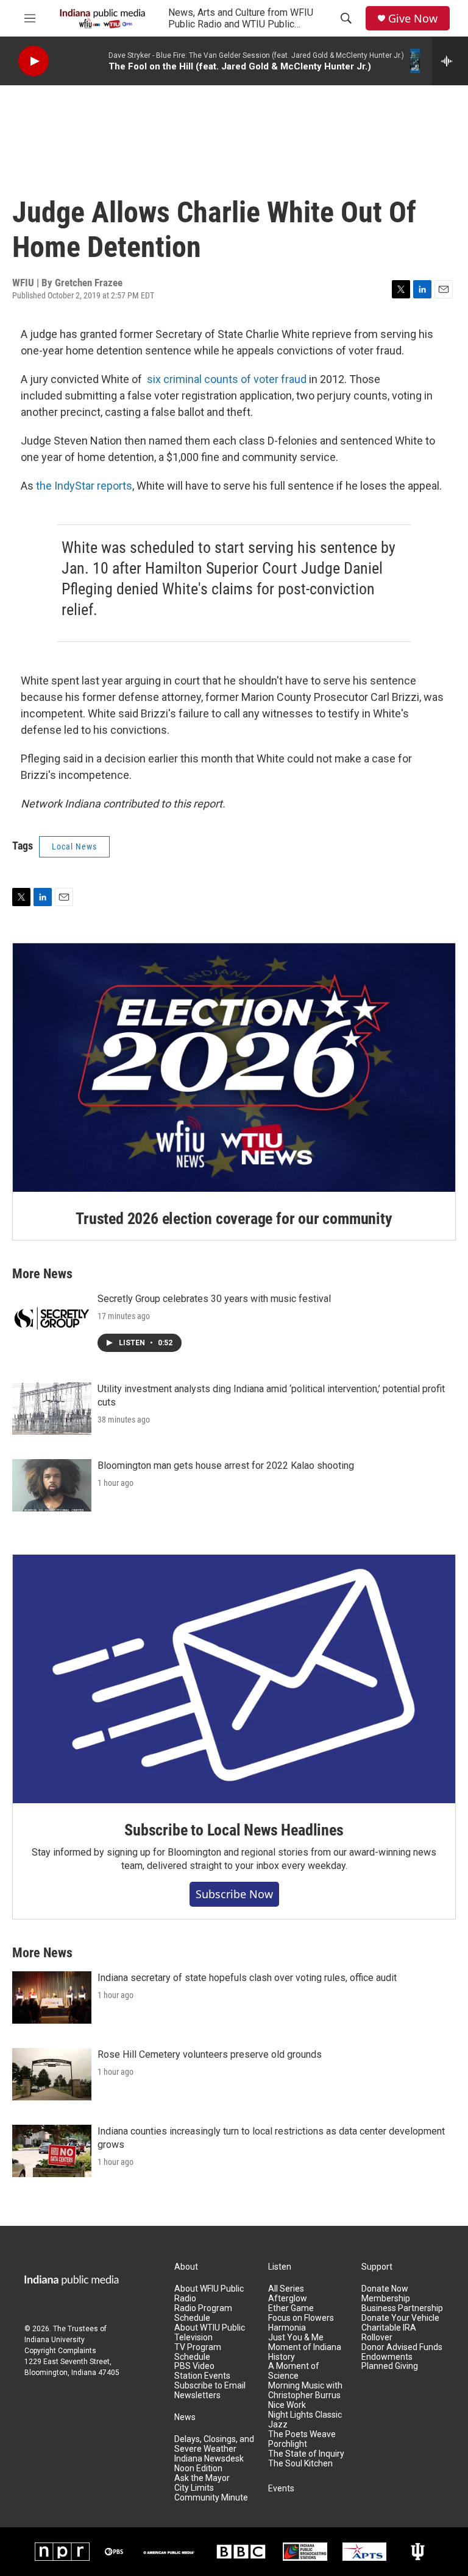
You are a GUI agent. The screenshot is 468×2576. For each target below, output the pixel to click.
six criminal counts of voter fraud (227, 379)
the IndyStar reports (84, 486)
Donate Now (385, 2289)
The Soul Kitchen (300, 2464)
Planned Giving (390, 2366)
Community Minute (211, 2498)
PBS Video (194, 2366)
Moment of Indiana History (305, 2352)
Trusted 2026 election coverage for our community (234, 1219)
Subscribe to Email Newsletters (210, 2391)
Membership (386, 2299)
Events (281, 2489)
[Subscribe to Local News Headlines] (234, 1679)
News (185, 2417)
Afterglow (288, 2299)
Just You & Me (296, 2338)
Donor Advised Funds (402, 2347)
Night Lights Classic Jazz (305, 2420)
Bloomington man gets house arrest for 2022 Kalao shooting (226, 1466)
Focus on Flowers (301, 2318)
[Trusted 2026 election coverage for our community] (234, 1068)
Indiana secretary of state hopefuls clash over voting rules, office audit (247, 1978)
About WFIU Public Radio (209, 2294)
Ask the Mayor (202, 2478)
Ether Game (291, 2308)
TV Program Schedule (198, 2352)
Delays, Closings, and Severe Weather (214, 2444)
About (186, 2267)
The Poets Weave (302, 2434)
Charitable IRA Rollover (389, 2333)
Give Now (413, 19)
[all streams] (450, 61)
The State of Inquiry (306, 2454)
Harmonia (287, 2328)
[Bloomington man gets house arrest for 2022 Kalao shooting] (52, 1485)
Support (377, 2267)
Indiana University (55, 2340)
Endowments (387, 2357)
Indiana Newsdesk (209, 2459)
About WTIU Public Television (210, 2333)
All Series (286, 2289)
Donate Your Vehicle (400, 2318)
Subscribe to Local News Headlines (234, 1830)
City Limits (194, 2488)
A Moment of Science (294, 2371)
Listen (280, 2267)
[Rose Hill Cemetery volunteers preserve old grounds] (52, 2074)
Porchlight (288, 2444)
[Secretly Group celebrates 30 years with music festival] (52, 1318)
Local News (74, 846)
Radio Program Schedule (203, 2313)
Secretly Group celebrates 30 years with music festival (214, 1299)
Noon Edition (198, 2469)
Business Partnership (402, 2308)
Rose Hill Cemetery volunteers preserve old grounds (210, 2054)
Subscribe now (234, 1894)
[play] (34, 61)
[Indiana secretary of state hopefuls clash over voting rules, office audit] (52, 1997)
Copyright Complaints (60, 2351)
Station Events (202, 2376)
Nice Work (287, 2405)
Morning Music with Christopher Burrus (305, 2391)
